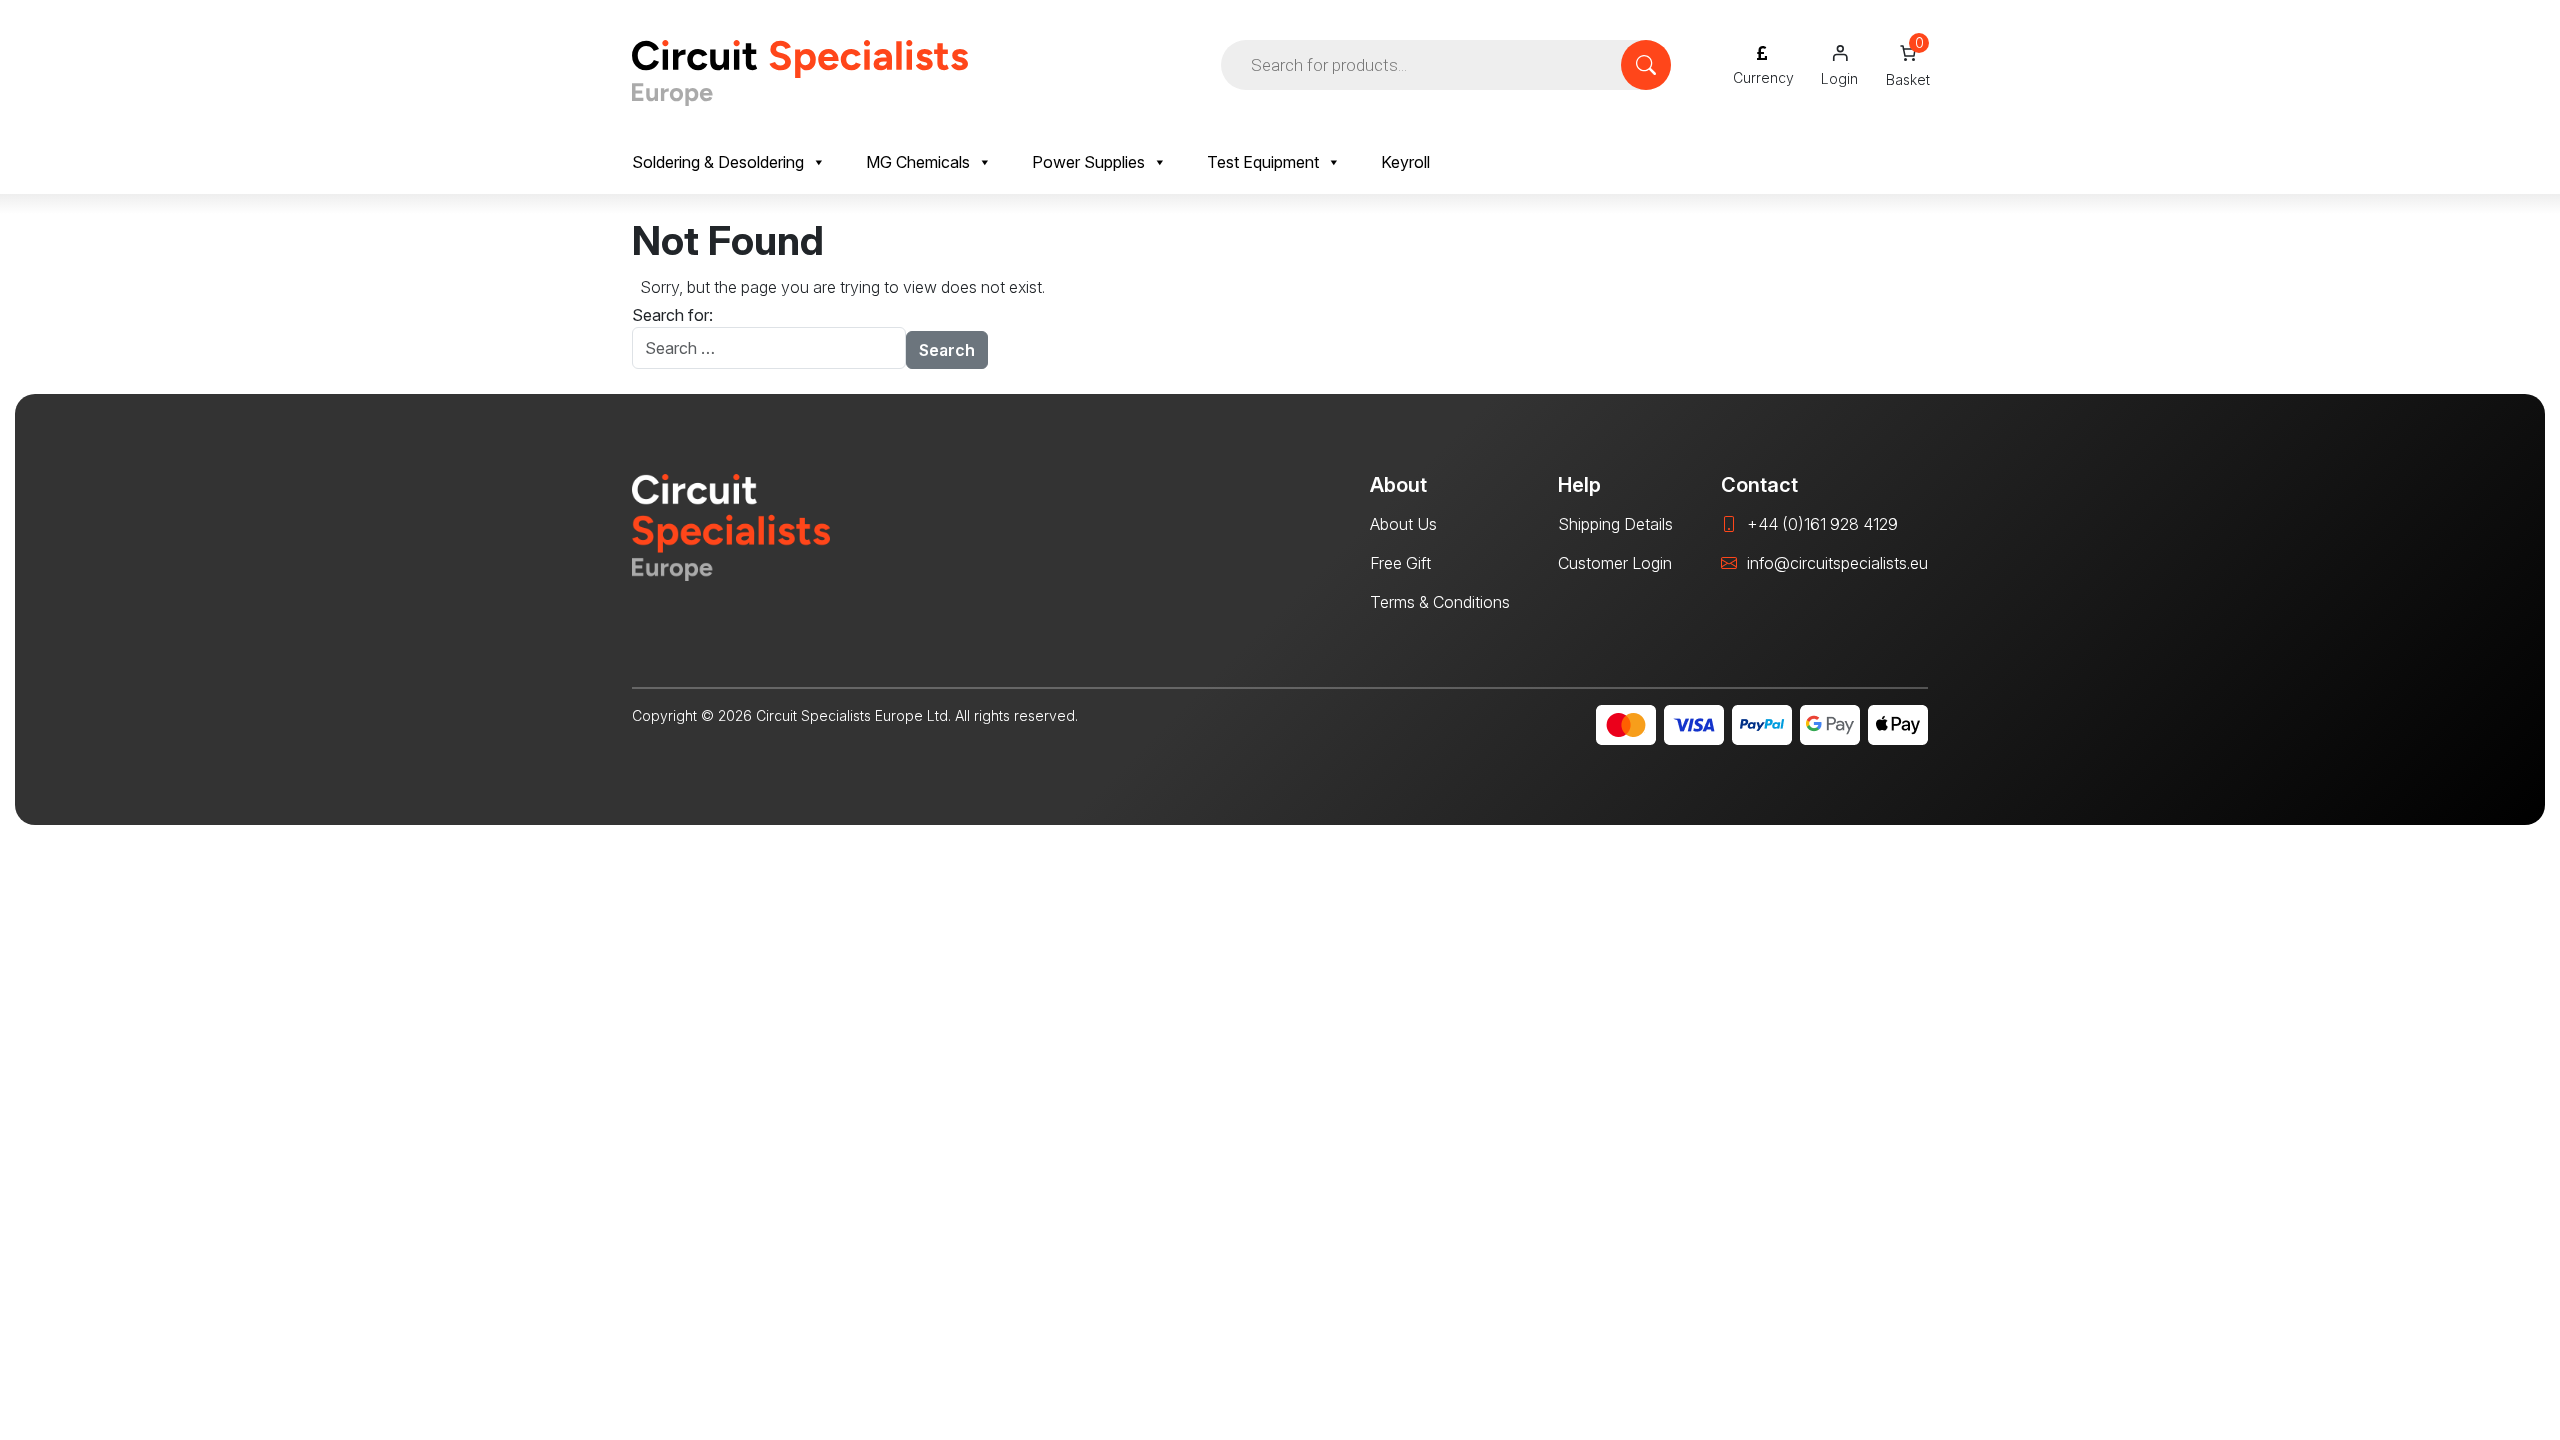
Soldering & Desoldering (718, 162)
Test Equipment (1263, 162)
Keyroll (1405, 162)
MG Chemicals (918, 162)
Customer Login (1615, 563)
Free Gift (1400, 563)
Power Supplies (1088, 162)
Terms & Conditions (1440, 602)
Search (947, 350)
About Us (1403, 524)
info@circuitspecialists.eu (1837, 563)
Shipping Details (1615, 524)
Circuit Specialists (800, 73)
